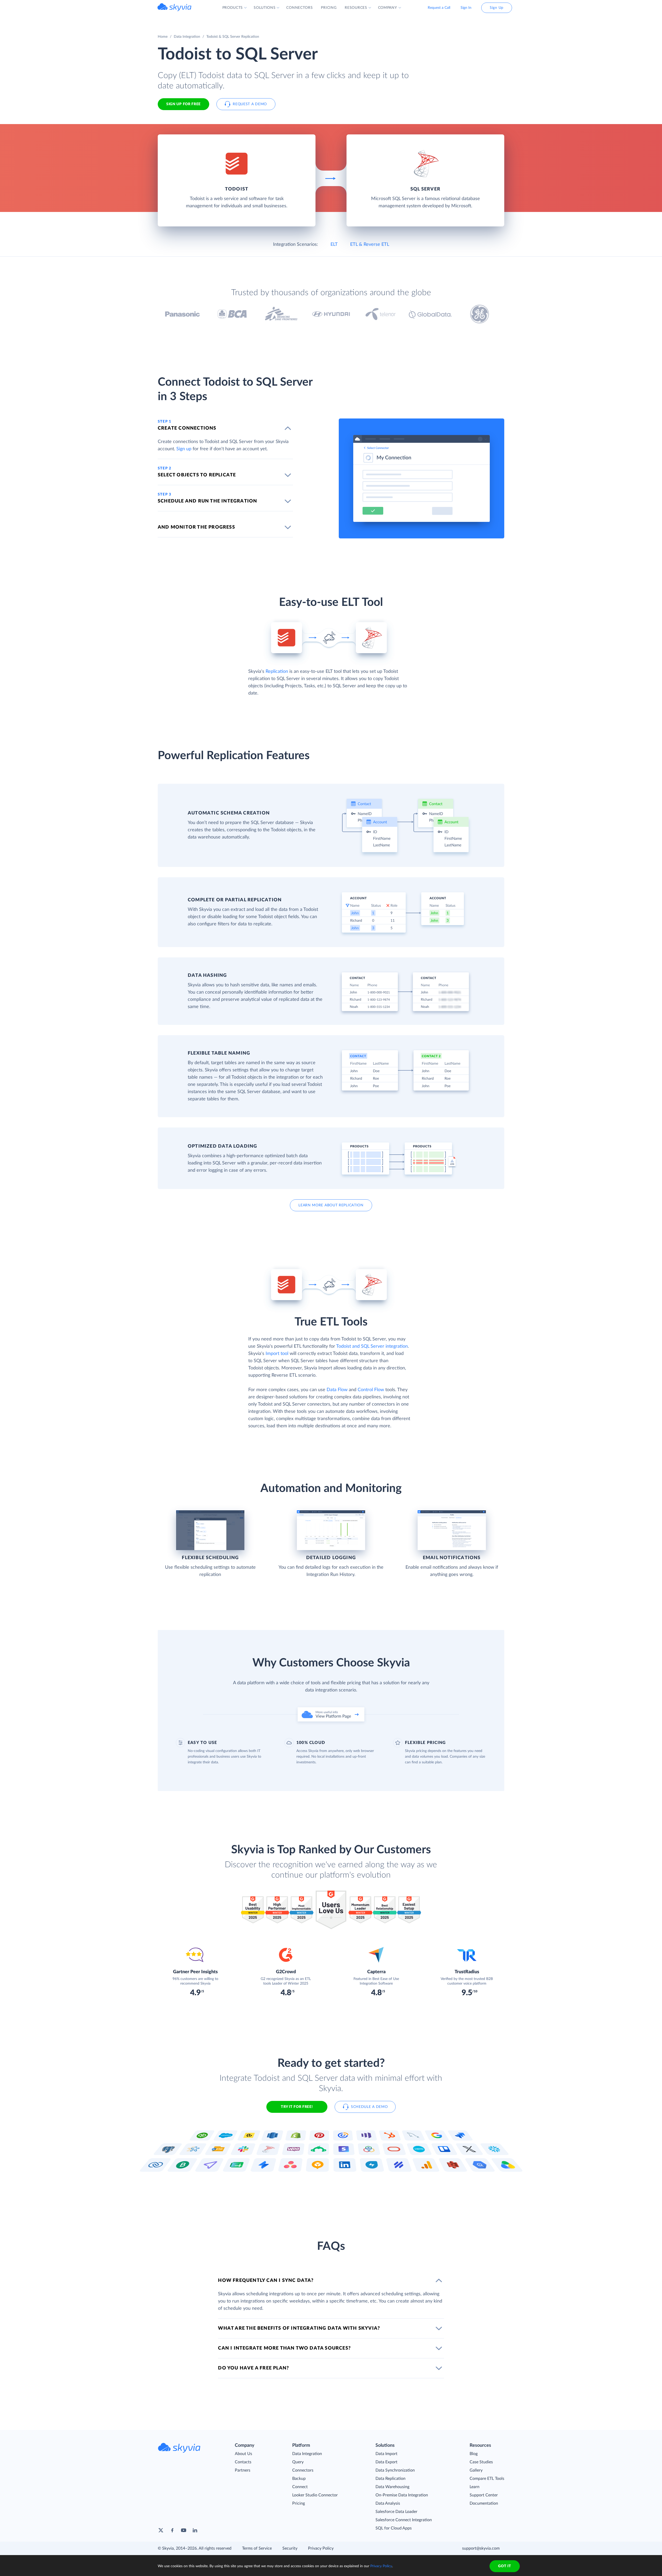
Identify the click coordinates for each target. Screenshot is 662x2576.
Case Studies (481, 2462)
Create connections (187, 428)
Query (298, 2462)
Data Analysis (388, 2503)
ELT (334, 245)
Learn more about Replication (331, 1205)
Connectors (303, 2470)
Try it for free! (297, 2107)
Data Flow (337, 1390)
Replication (277, 672)
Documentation (484, 2503)
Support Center (484, 2495)
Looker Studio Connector (315, 2495)
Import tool (277, 1354)
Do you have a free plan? (253, 2368)
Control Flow (371, 1390)
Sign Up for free (183, 104)
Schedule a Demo (369, 2107)
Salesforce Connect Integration (404, 2520)
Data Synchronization (395, 2470)
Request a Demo (250, 104)
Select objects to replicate (197, 475)
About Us (243, 2454)
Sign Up (497, 8)
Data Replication (390, 2479)
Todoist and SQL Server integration (372, 1346)
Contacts (243, 2462)
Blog (474, 2454)
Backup (299, 2479)
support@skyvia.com (481, 2548)
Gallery (476, 2470)
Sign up (184, 449)
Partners (243, 2470)
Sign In (466, 8)
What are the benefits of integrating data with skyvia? (299, 2328)
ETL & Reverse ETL (370, 245)
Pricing (299, 2503)
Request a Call (439, 8)
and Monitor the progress (196, 527)
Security (290, 2548)
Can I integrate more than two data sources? (284, 2348)
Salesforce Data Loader (396, 2512)
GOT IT (505, 2566)
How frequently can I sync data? (266, 2281)
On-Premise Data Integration (402, 2495)
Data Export (386, 2462)
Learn (475, 2487)
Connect (300, 2487)
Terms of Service (257, 2548)
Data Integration (187, 37)
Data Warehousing (392, 2487)
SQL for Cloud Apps (394, 2528)
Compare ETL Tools (487, 2479)
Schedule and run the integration (207, 501)
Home (163, 37)
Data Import (386, 2454)
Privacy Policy (321, 2548)
